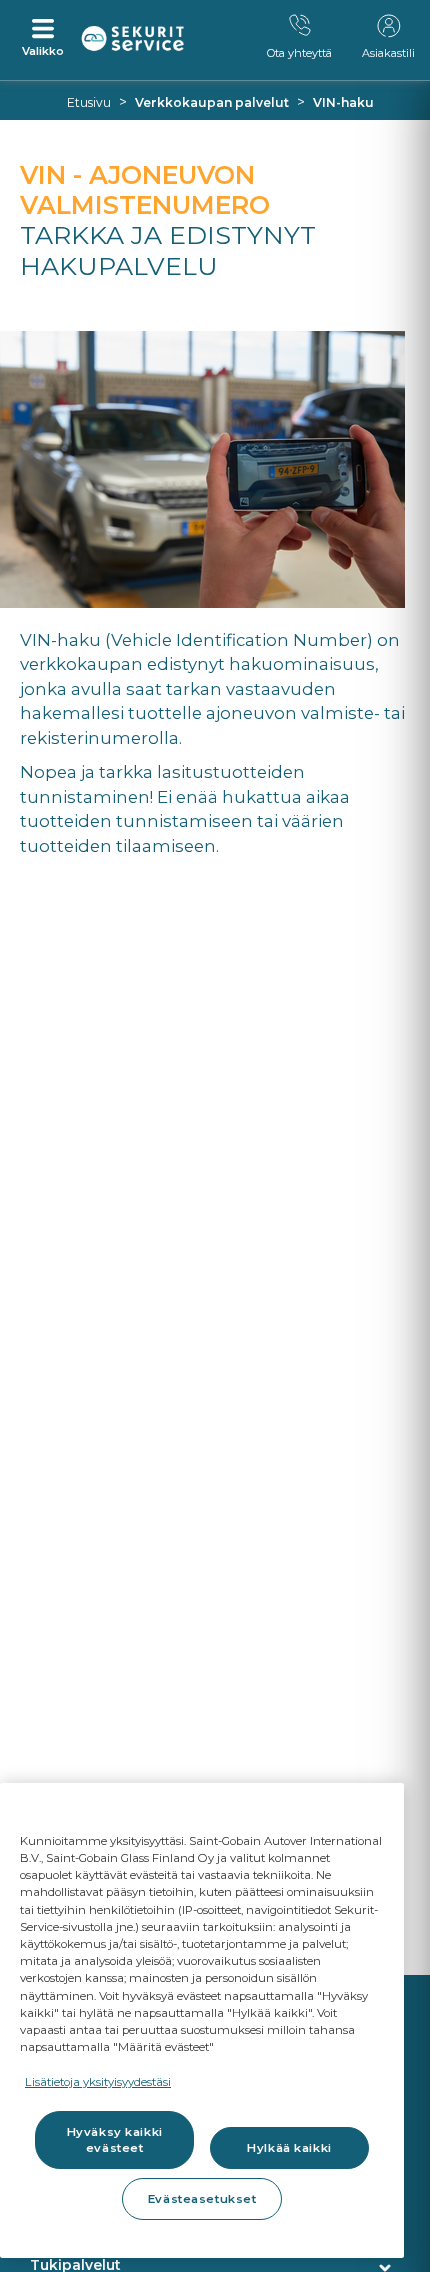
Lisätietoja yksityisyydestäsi (98, 2082)
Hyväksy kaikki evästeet (115, 2140)
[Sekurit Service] (133, 39)
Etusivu (89, 102)
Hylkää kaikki (289, 2148)
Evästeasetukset (202, 2199)
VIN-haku (343, 102)
